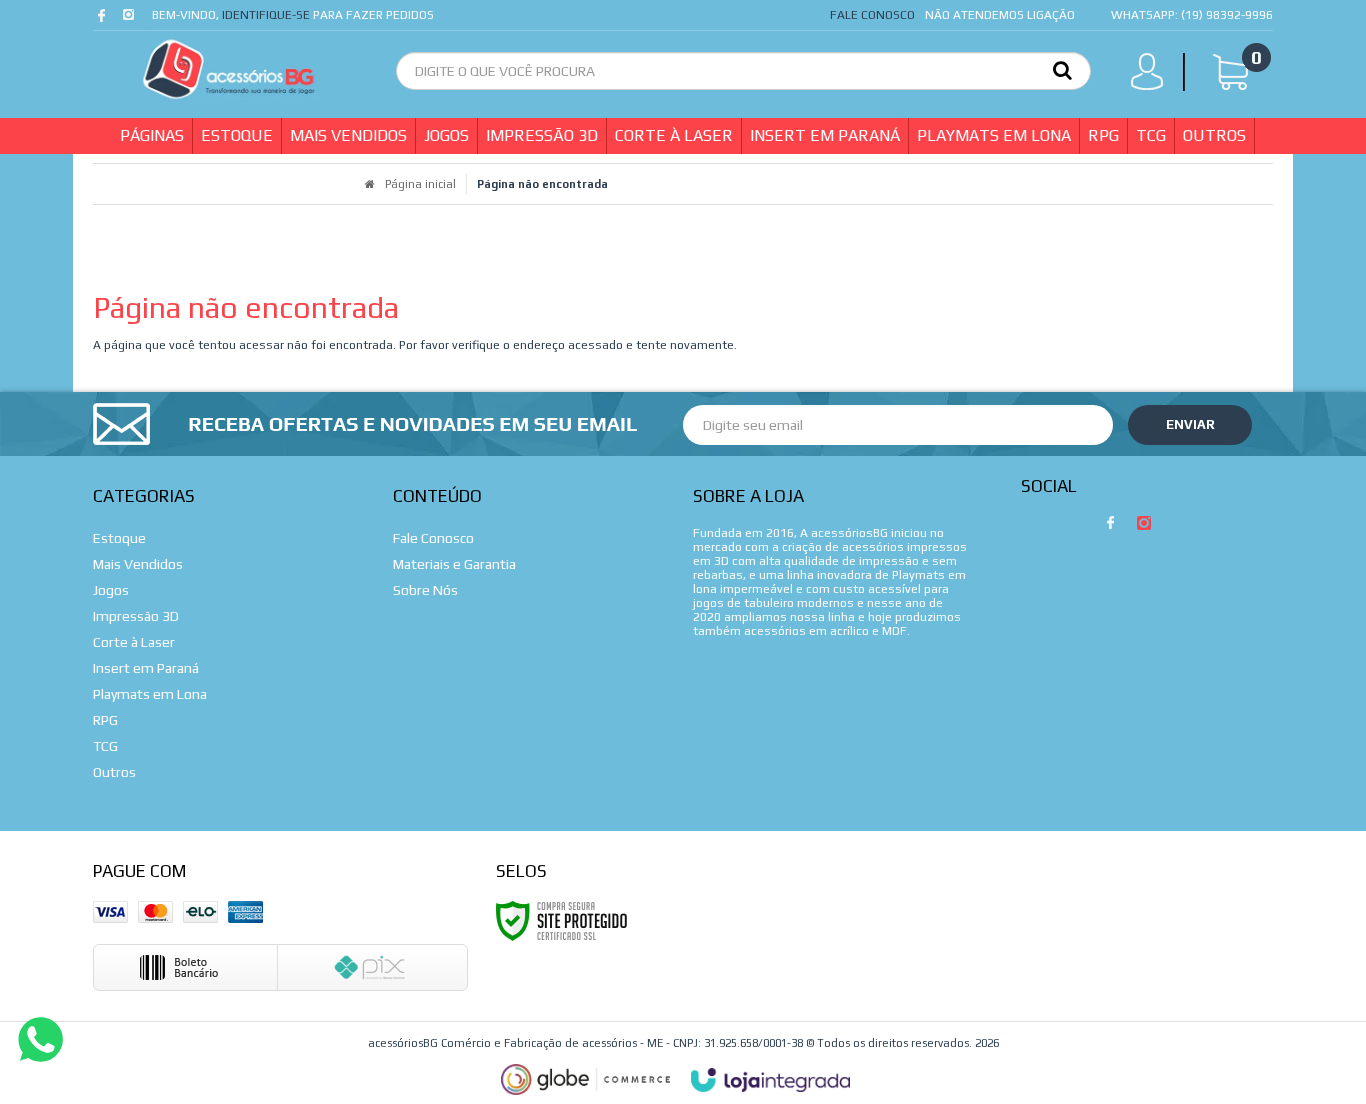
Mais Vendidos (138, 564)
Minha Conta (1153, 76)
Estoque (119, 538)
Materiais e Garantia (454, 564)
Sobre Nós (425, 590)
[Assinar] (1190, 425)
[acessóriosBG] (229, 69)
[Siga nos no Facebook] (105, 20)
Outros (114, 772)
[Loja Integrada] (771, 1080)
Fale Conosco (872, 15)
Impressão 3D (136, 616)
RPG (105, 720)
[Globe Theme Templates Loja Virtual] (586, 1079)
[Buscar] (1062, 69)
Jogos (111, 590)
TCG (105, 746)
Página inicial (420, 184)
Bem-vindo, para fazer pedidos (293, 15)
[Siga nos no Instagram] (130, 20)
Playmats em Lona (150, 694)
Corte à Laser (134, 642)
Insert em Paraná (146, 668)
